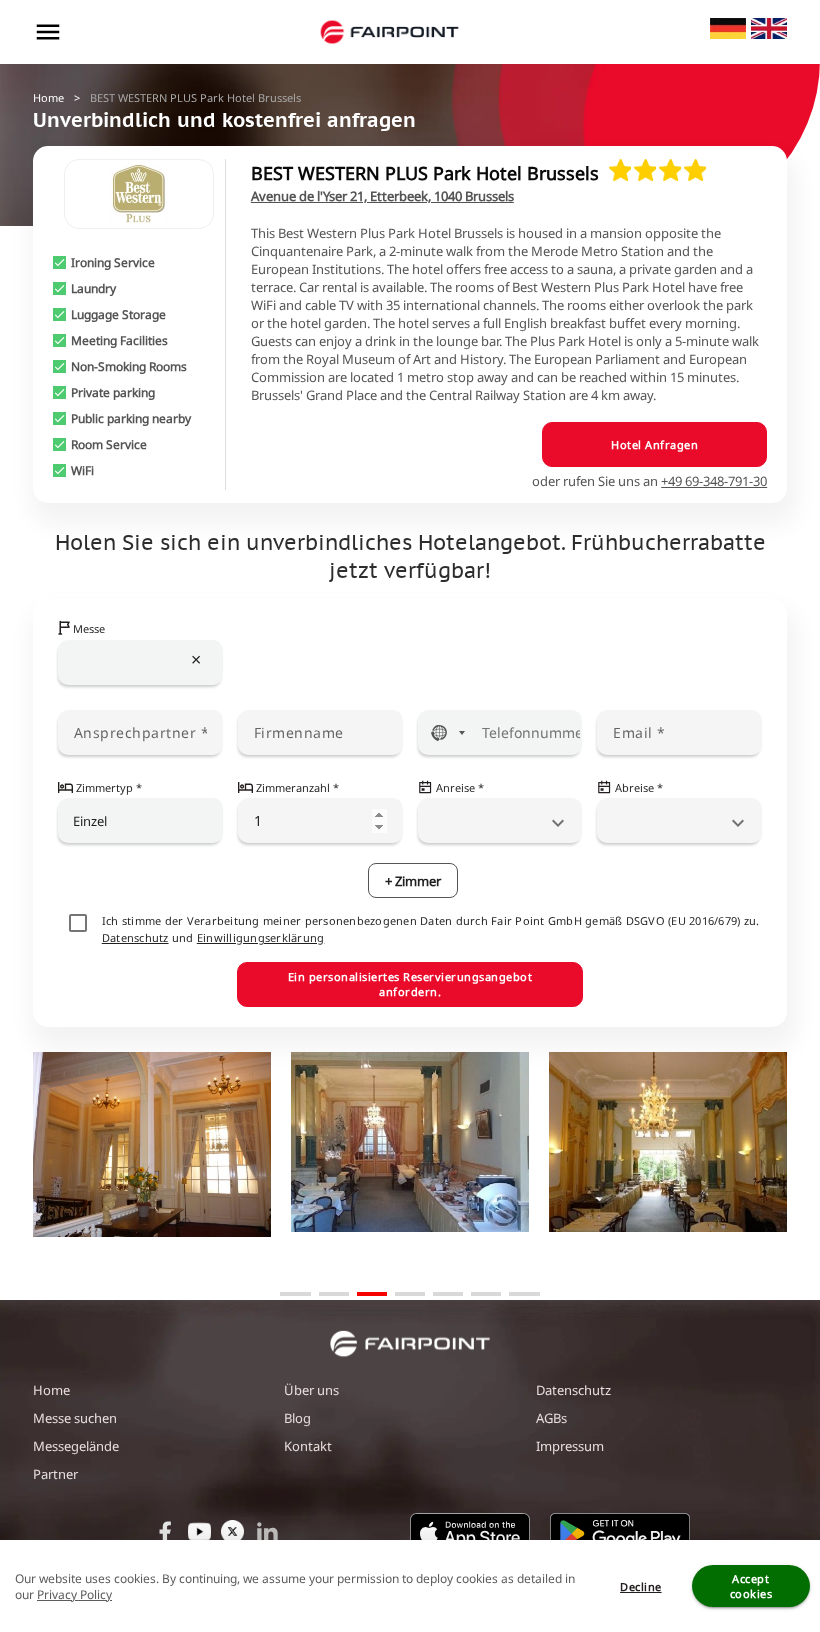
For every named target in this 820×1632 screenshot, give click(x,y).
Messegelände (76, 1446)
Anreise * (460, 787)
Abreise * (639, 787)
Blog (297, 1418)
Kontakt (308, 1446)
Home (48, 97)
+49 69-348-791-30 (714, 481)
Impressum (570, 1446)
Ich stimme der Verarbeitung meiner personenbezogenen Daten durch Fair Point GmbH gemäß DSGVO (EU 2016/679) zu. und (431, 929)
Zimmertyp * (109, 787)
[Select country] (448, 732)
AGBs (551, 1418)
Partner (55, 1474)
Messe (89, 628)
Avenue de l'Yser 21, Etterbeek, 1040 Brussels (382, 197)
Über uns (311, 1390)
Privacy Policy (74, 1594)
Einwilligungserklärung (261, 937)
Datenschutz (135, 937)
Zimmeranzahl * (297, 787)
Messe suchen (75, 1418)
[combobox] (140, 663)
